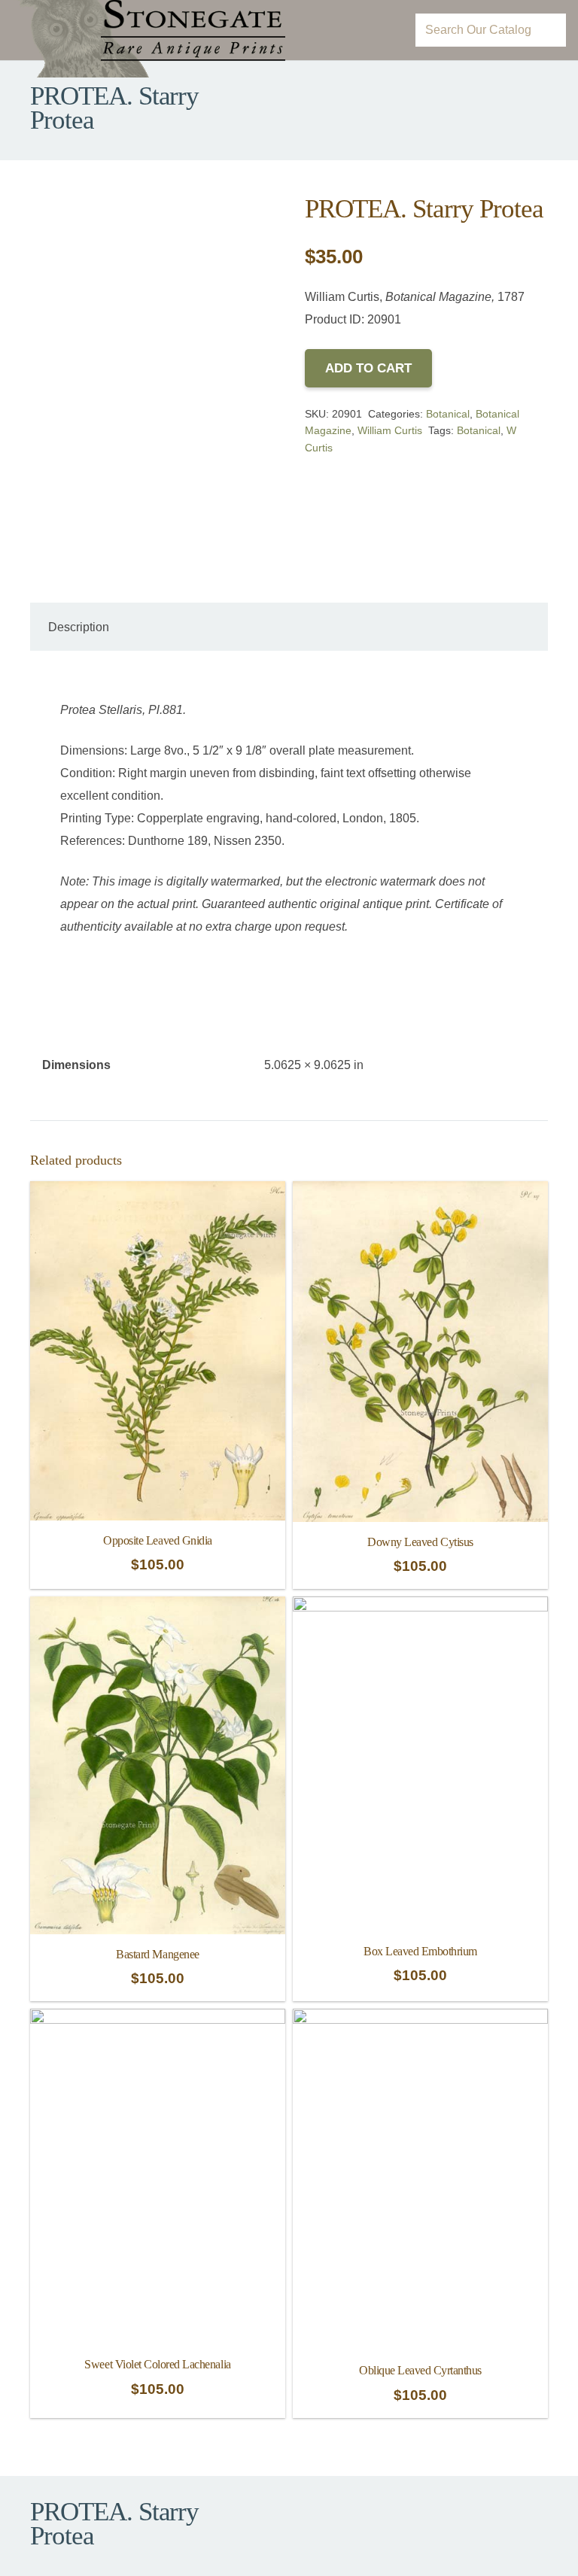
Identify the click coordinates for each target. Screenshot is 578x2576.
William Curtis (390, 430)
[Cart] (383, 30)
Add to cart (368, 368)
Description (79, 627)
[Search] (549, 30)
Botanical (448, 414)
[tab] (79, 627)
